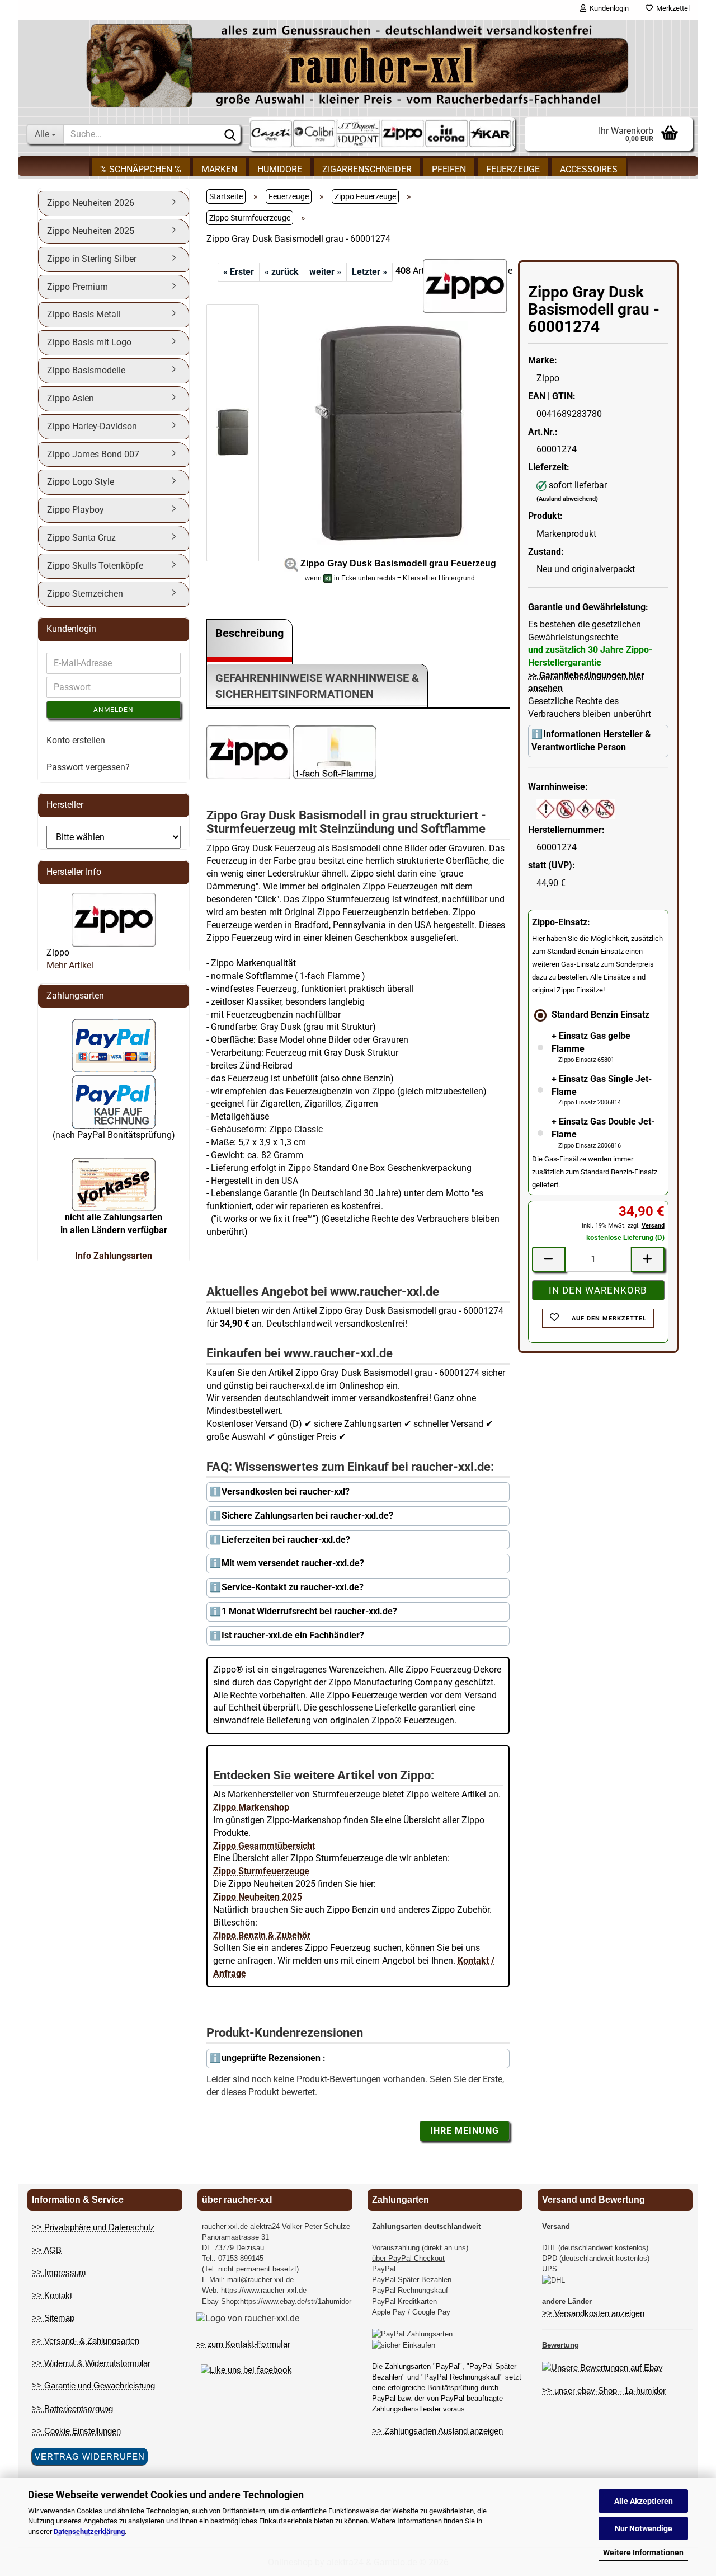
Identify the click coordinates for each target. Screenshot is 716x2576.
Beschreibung (249, 633)
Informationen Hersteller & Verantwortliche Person (591, 741)
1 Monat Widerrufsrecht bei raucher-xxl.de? (309, 1611)
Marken (219, 169)
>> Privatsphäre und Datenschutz (93, 2227)
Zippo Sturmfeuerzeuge (261, 1871)
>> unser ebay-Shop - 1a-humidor (604, 2390)
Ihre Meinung (465, 2131)
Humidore (280, 169)
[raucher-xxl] (358, 65)
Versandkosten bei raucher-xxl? (286, 1491)
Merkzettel (671, 8)
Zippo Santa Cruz (81, 538)
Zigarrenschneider (367, 169)
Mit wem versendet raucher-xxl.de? (293, 1563)
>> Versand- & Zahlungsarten (86, 2341)
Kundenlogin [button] (607, 8)
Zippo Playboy (76, 510)
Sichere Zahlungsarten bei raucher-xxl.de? (307, 1516)
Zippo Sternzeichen (85, 594)
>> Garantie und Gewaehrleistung (93, 2385)
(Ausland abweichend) (567, 499)
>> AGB (47, 2250)
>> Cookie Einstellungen (76, 2431)
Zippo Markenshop (251, 1807)
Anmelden (114, 710)
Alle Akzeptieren (644, 2501)
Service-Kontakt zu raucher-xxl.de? (293, 1587)
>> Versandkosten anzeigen (593, 2313)
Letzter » (369, 272)
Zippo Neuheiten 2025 (258, 1897)
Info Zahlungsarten (114, 1256)
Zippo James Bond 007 (93, 454)
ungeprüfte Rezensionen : (274, 2058)
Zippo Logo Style (81, 482)
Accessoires (589, 169)
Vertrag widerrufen (90, 2456)
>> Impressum (59, 2272)
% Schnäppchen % (141, 169)
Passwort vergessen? (88, 767)
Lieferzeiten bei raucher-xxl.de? (286, 1540)
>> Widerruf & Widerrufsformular (91, 2363)
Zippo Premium (77, 287)
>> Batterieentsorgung (72, 2408)
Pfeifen (449, 169)
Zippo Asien (70, 398)
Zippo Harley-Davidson (92, 426)
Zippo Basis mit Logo (89, 342)
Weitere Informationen (643, 2552)
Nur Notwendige (644, 2528)
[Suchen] (230, 134)
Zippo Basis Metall (84, 314)
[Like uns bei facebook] (246, 2369)
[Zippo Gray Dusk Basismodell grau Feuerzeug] (390, 432)
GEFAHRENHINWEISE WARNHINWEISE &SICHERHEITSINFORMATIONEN (317, 686)
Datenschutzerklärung (89, 2531)
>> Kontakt (52, 2295)
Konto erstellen (76, 740)
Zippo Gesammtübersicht (264, 1846)
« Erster (239, 272)
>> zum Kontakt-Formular (243, 2344)
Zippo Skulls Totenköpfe (95, 566)
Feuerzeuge (513, 169)
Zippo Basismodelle (86, 370)
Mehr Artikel (70, 965)
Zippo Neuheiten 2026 (91, 203)
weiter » (325, 272)
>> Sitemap (53, 2318)
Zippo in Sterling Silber (92, 259)
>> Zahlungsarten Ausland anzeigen (437, 2431)
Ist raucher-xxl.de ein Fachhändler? (293, 1635)
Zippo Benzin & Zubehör (262, 1935)
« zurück (282, 272)
